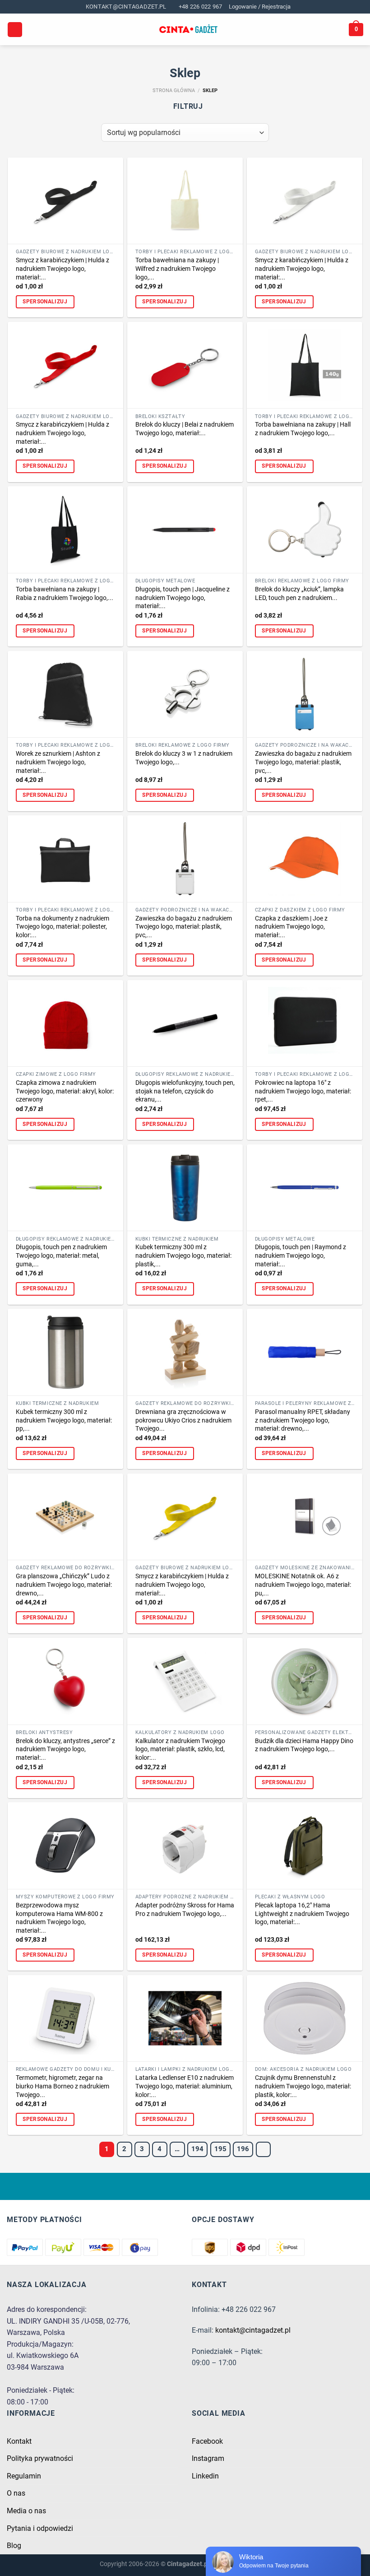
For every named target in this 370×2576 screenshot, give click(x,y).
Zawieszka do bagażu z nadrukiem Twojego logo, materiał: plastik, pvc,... (303, 762)
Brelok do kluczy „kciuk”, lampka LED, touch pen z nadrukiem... (299, 594)
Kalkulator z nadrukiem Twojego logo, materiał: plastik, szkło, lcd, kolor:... (180, 1749)
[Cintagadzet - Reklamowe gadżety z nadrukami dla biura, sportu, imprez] (188, 30)
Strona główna (174, 91)
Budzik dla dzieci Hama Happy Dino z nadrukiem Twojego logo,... (304, 1745)
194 (197, 2149)
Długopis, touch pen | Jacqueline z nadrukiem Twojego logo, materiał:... (183, 598)
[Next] (264, 2149)
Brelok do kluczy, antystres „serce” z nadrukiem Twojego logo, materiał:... (65, 1749)
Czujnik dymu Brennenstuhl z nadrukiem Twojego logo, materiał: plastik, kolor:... (303, 2086)
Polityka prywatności (40, 2458)
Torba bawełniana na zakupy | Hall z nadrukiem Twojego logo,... (303, 429)
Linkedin (205, 2476)
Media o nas (26, 2511)
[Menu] (15, 30)
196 (243, 2149)
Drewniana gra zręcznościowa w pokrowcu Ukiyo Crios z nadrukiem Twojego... (183, 1420)
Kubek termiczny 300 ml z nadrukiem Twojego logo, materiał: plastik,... (183, 1255)
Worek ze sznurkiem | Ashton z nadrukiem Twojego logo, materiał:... (58, 762)
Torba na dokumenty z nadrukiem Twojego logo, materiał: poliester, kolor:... (62, 927)
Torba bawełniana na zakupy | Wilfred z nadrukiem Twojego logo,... (177, 269)
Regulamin (24, 2476)
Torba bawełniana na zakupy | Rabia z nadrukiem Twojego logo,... (65, 594)
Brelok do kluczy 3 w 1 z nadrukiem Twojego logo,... (184, 758)
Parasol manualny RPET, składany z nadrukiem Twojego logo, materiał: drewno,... (303, 1420)
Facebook (207, 2441)
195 (220, 2149)
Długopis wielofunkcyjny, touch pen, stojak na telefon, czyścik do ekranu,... (185, 1091)
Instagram (208, 2458)
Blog (14, 2546)
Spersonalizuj (45, 302)
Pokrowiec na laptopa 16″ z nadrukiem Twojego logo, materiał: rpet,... (303, 1091)
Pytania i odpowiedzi (40, 2528)
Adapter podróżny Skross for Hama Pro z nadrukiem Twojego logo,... (185, 1910)
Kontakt (19, 2441)
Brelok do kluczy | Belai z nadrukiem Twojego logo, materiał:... (185, 429)
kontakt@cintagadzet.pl (253, 2330)
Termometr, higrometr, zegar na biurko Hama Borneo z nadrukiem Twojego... (62, 2086)
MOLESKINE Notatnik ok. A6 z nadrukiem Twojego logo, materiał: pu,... (303, 1585)
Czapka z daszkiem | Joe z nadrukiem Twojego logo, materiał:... (291, 927)
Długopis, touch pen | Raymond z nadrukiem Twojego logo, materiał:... (301, 1255)
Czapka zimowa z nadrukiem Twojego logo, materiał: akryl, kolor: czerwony (65, 1091)
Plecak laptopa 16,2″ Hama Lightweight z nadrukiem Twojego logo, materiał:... (302, 1914)
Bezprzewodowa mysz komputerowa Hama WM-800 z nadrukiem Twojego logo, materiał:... (59, 1918)
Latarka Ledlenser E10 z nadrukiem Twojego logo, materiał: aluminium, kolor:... (185, 2086)
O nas (16, 2493)
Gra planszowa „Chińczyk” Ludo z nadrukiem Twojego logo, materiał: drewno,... (64, 1585)
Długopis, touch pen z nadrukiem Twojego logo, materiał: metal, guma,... (61, 1255)
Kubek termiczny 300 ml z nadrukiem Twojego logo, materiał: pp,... (64, 1420)
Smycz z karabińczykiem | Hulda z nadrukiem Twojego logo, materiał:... (62, 269)
